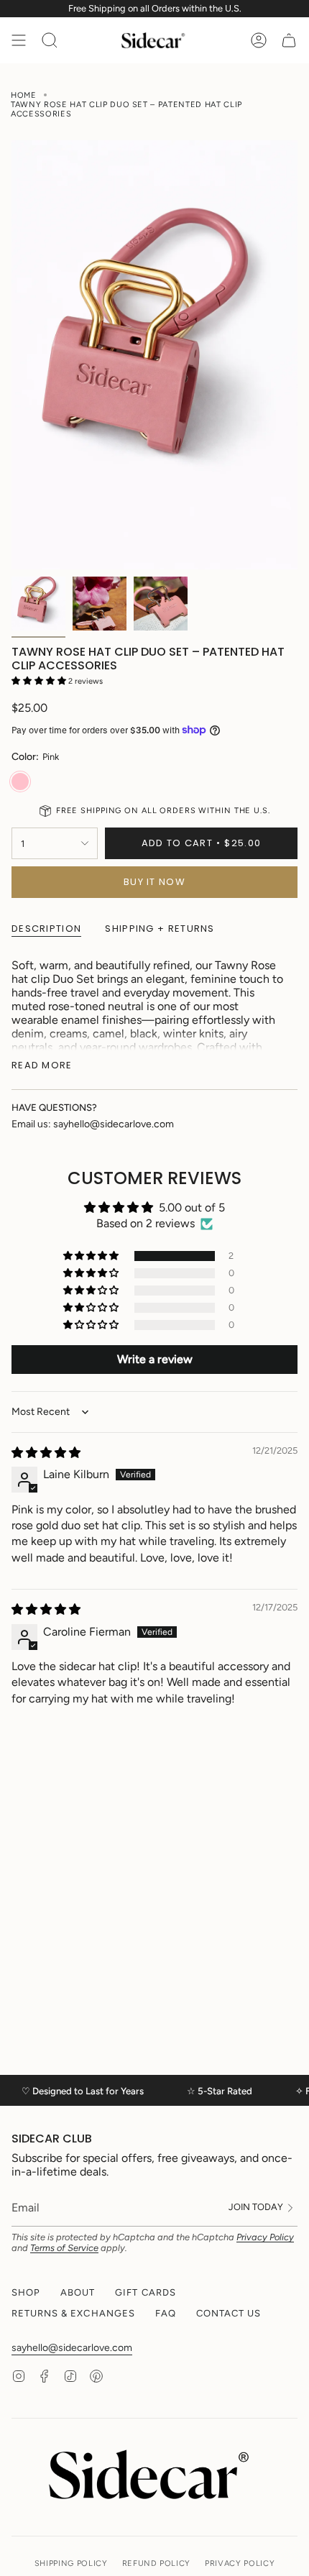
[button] (40, 681)
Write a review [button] (155, 1359)
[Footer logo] (154, 2474)
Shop (26, 2292)
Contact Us (229, 2313)
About (78, 2292)
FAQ (166, 2313)
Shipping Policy (71, 2563)
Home (24, 95)
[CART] (289, 40)
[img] (46, 1453)
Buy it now (154, 882)
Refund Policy (157, 2563)
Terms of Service (64, 2248)
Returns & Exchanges (73, 2313)
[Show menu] (19, 40)
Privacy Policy (265, 2237)
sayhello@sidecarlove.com (72, 2348)
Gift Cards (145, 2292)
